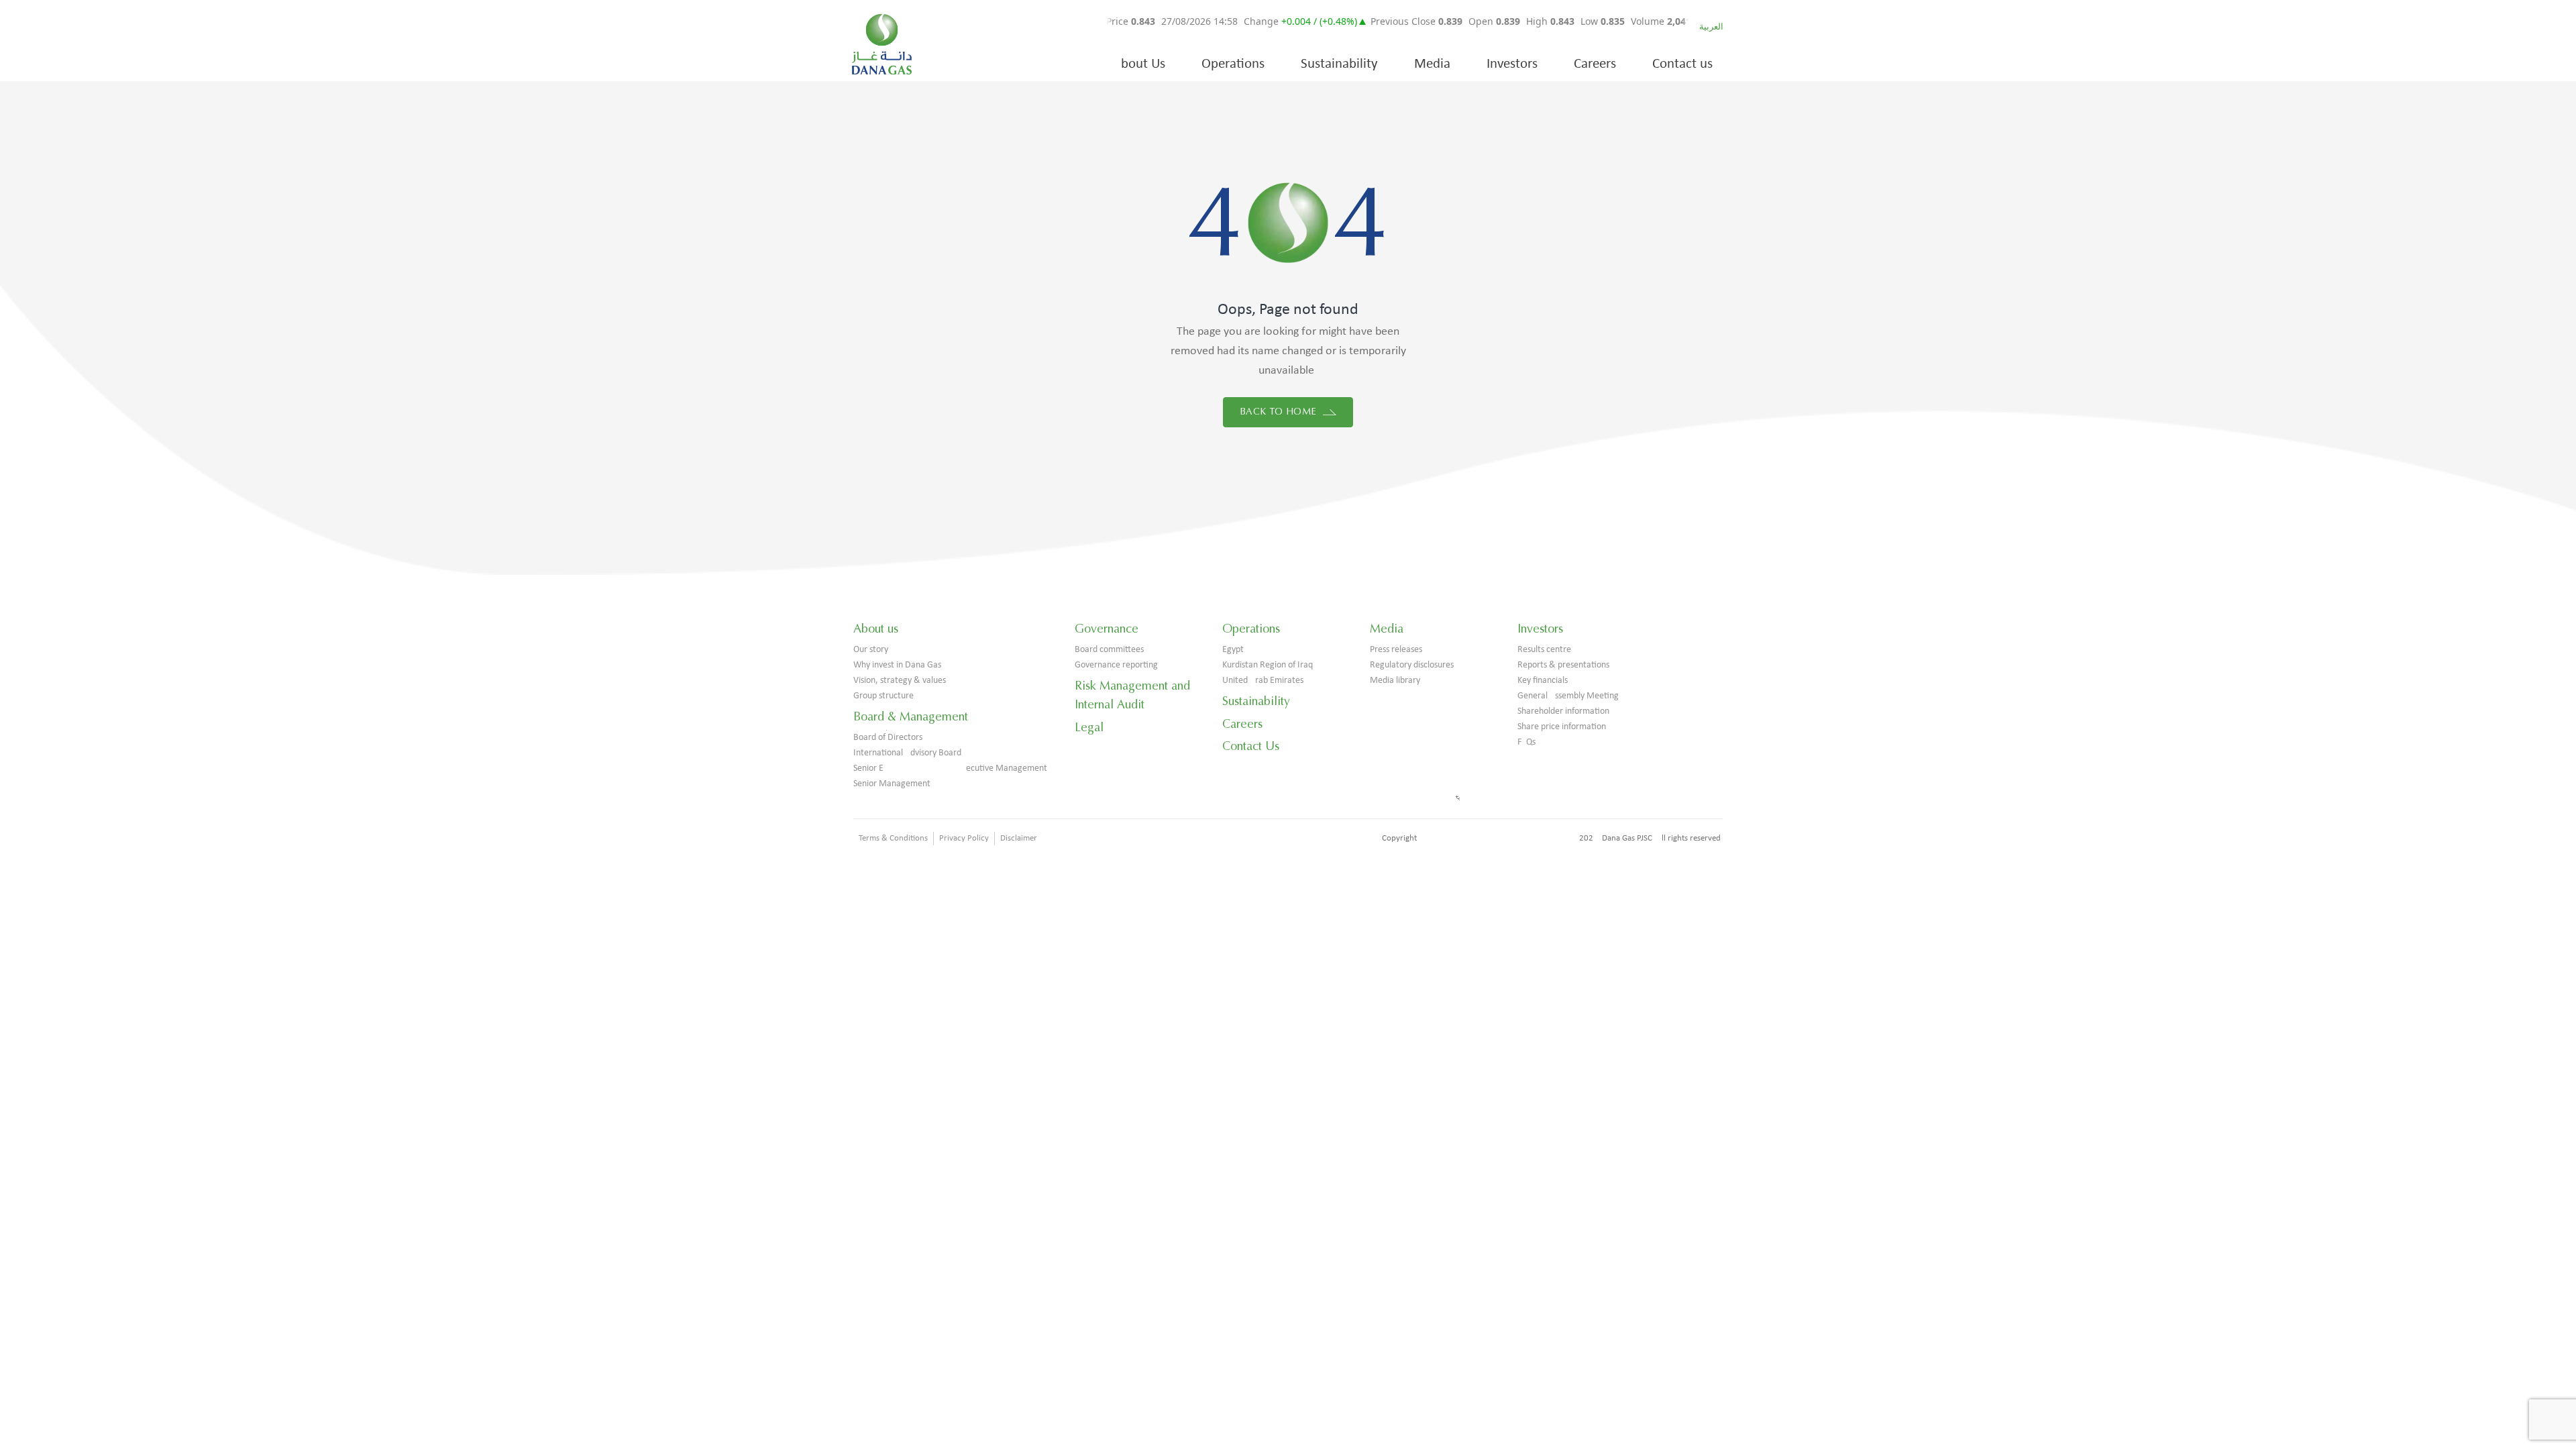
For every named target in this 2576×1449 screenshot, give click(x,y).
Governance (1107, 629)
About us (876, 629)
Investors (1512, 64)
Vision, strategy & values (900, 681)
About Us (1139, 64)
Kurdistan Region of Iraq (1268, 665)
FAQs (1526, 742)
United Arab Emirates (1263, 681)
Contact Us (1251, 746)
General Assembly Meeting (1568, 696)
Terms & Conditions (893, 838)
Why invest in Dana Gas (897, 665)
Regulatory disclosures (1412, 665)
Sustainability (1339, 64)
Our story (871, 650)
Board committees (1109, 650)
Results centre (1544, 650)
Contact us (1682, 64)
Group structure (883, 696)
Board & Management (911, 716)
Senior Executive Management (950, 768)
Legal (1089, 727)
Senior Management (892, 784)
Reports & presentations (1563, 665)
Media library (1395, 681)
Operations (1233, 64)
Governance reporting (1116, 665)
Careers (1595, 64)
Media (1432, 64)
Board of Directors (888, 738)
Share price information (1562, 727)
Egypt (1233, 650)
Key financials (1543, 681)
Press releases (1396, 650)
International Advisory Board (907, 753)
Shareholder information (1563, 711)
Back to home (1280, 412)
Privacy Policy (964, 838)
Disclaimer (1019, 838)
